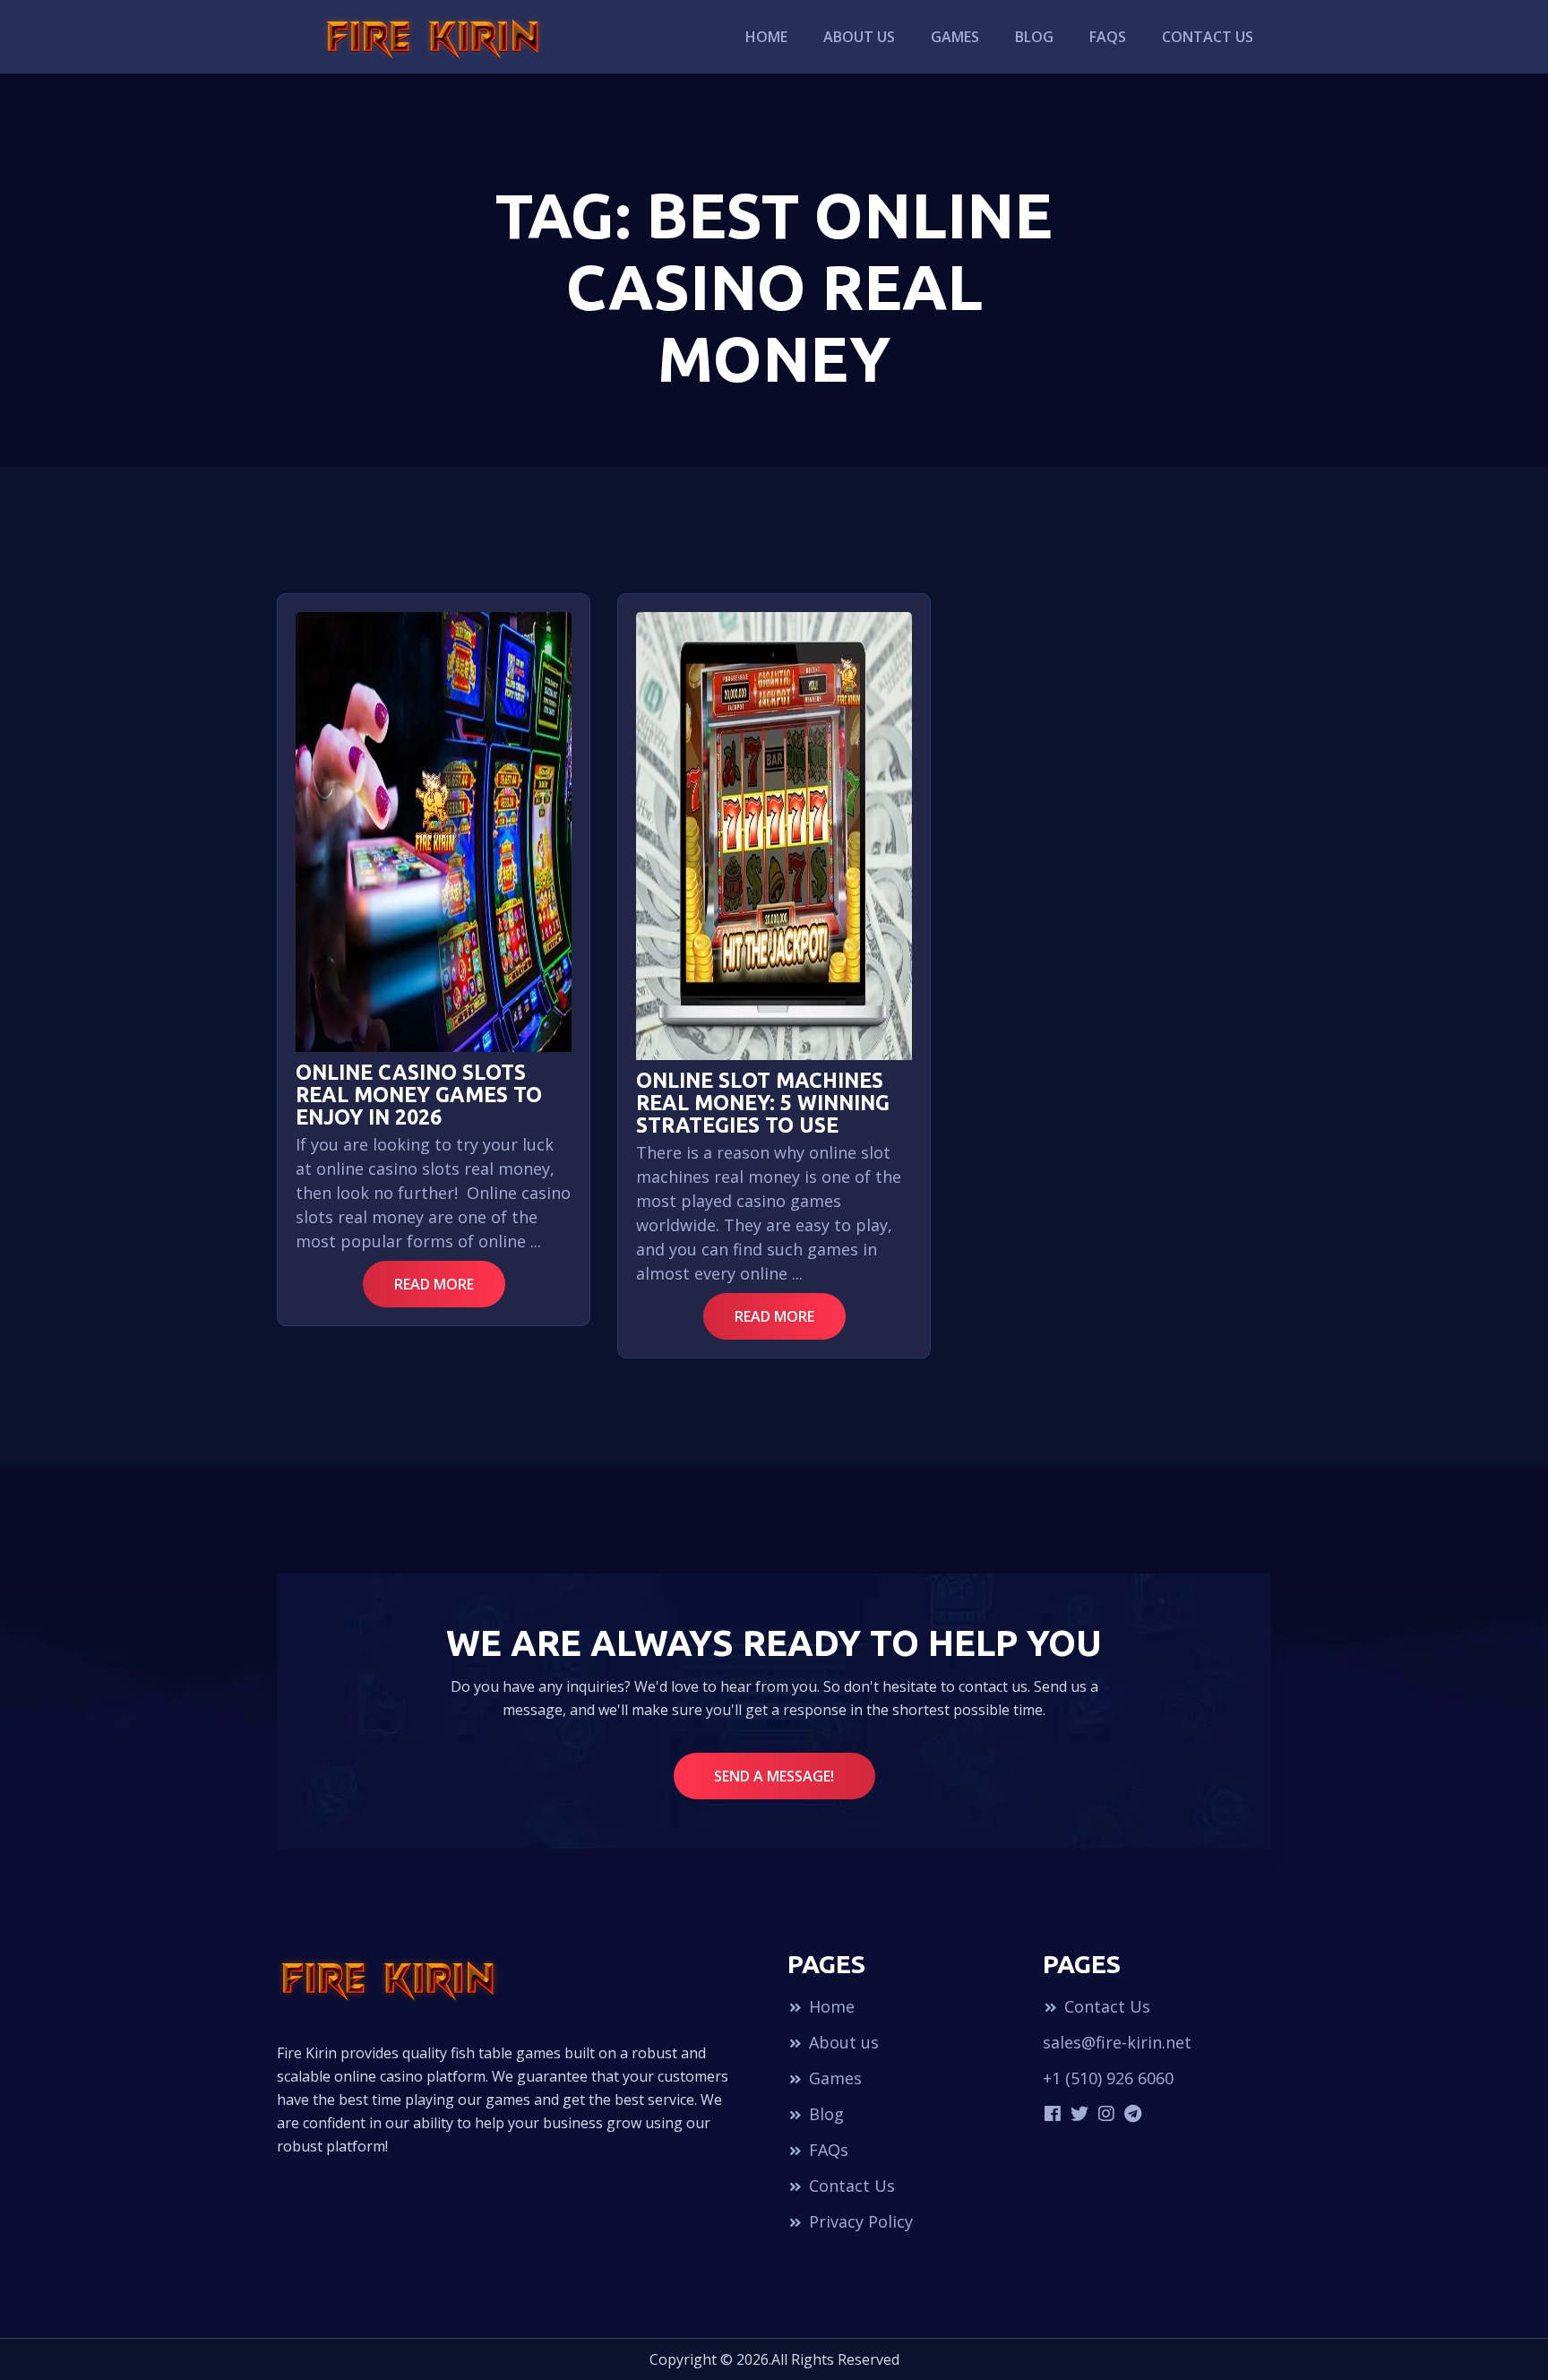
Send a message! (774, 1776)
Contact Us (1208, 37)
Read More (434, 1284)
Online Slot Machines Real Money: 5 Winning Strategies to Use (763, 1103)
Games (955, 37)
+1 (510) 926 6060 (1108, 2078)
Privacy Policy (859, 2221)
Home (766, 37)
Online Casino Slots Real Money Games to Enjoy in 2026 (419, 1095)
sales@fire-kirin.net (1117, 2042)
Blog (1034, 37)
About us (859, 37)
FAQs (1108, 37)
